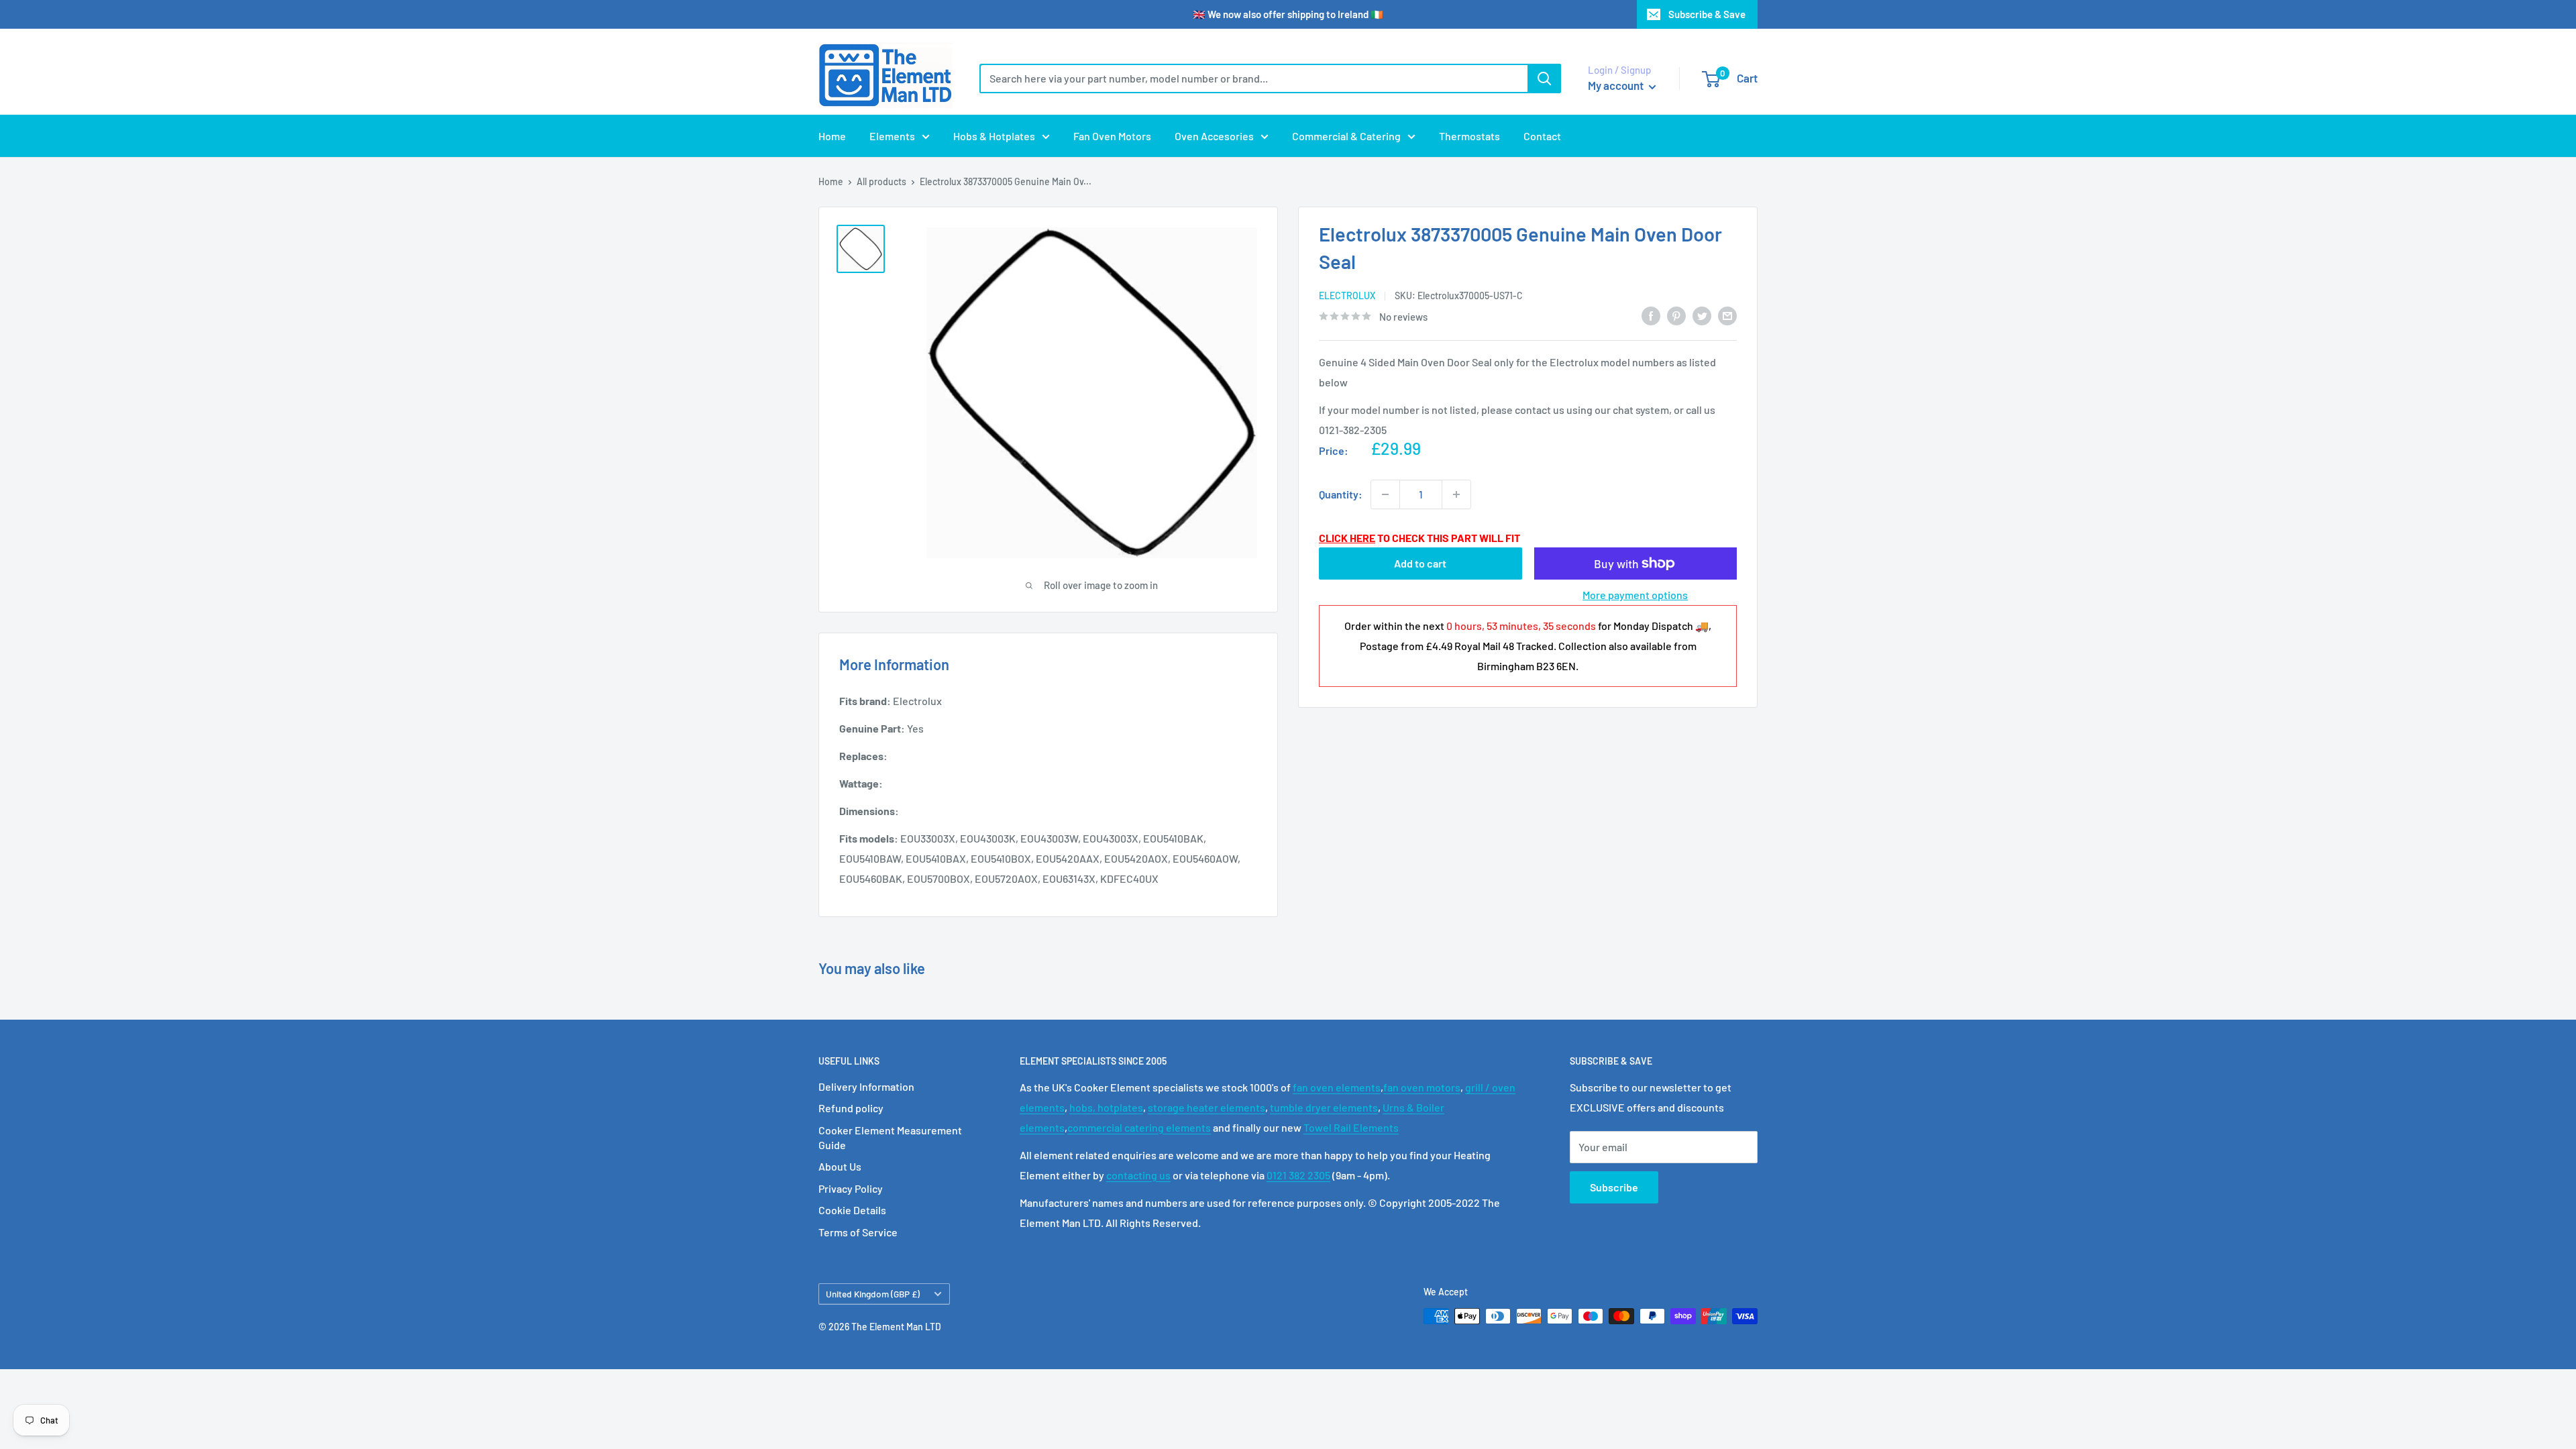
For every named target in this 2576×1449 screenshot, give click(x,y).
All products (881, 181)
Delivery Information (866, 1086)
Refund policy (851, 1108)
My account (1617, 85)
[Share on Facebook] (1651, 315)
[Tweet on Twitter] (1702, 315)
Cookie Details (852, 1210)
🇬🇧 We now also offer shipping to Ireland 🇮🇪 (1288, 14)
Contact (1542, 136)
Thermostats (1469, 136)
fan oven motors (1422, 1087)
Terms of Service (858, 1232)
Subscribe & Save (1707, 14)
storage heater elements (1206, 1107)
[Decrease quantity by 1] (1385, 494)
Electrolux (1347, 296)
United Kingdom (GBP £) (873, 1294)
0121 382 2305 (1298, 1175)
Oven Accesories (1214, 136)
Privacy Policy (851, 1188)
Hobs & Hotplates (994, 136)
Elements (892, 136)
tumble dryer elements (1324, 1107)
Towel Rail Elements (1351, 1127)
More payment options (1635, 595)
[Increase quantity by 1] (1456, 494)
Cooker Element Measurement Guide (890, 1137)
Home (832, 136)
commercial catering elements (1139, 1127)
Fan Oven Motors (1112, 136)
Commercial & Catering (1346, 136)
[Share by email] (1727, 315)
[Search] (1544, 78)
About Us (840, 1166)
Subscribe (1614, 1187)
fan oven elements (1337, 1087)
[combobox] (1253, 78)
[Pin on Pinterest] (1676, 315)
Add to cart (1420, 563)
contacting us (1138, 1175)
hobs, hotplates (1106, 1107)
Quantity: (1341, 494)
